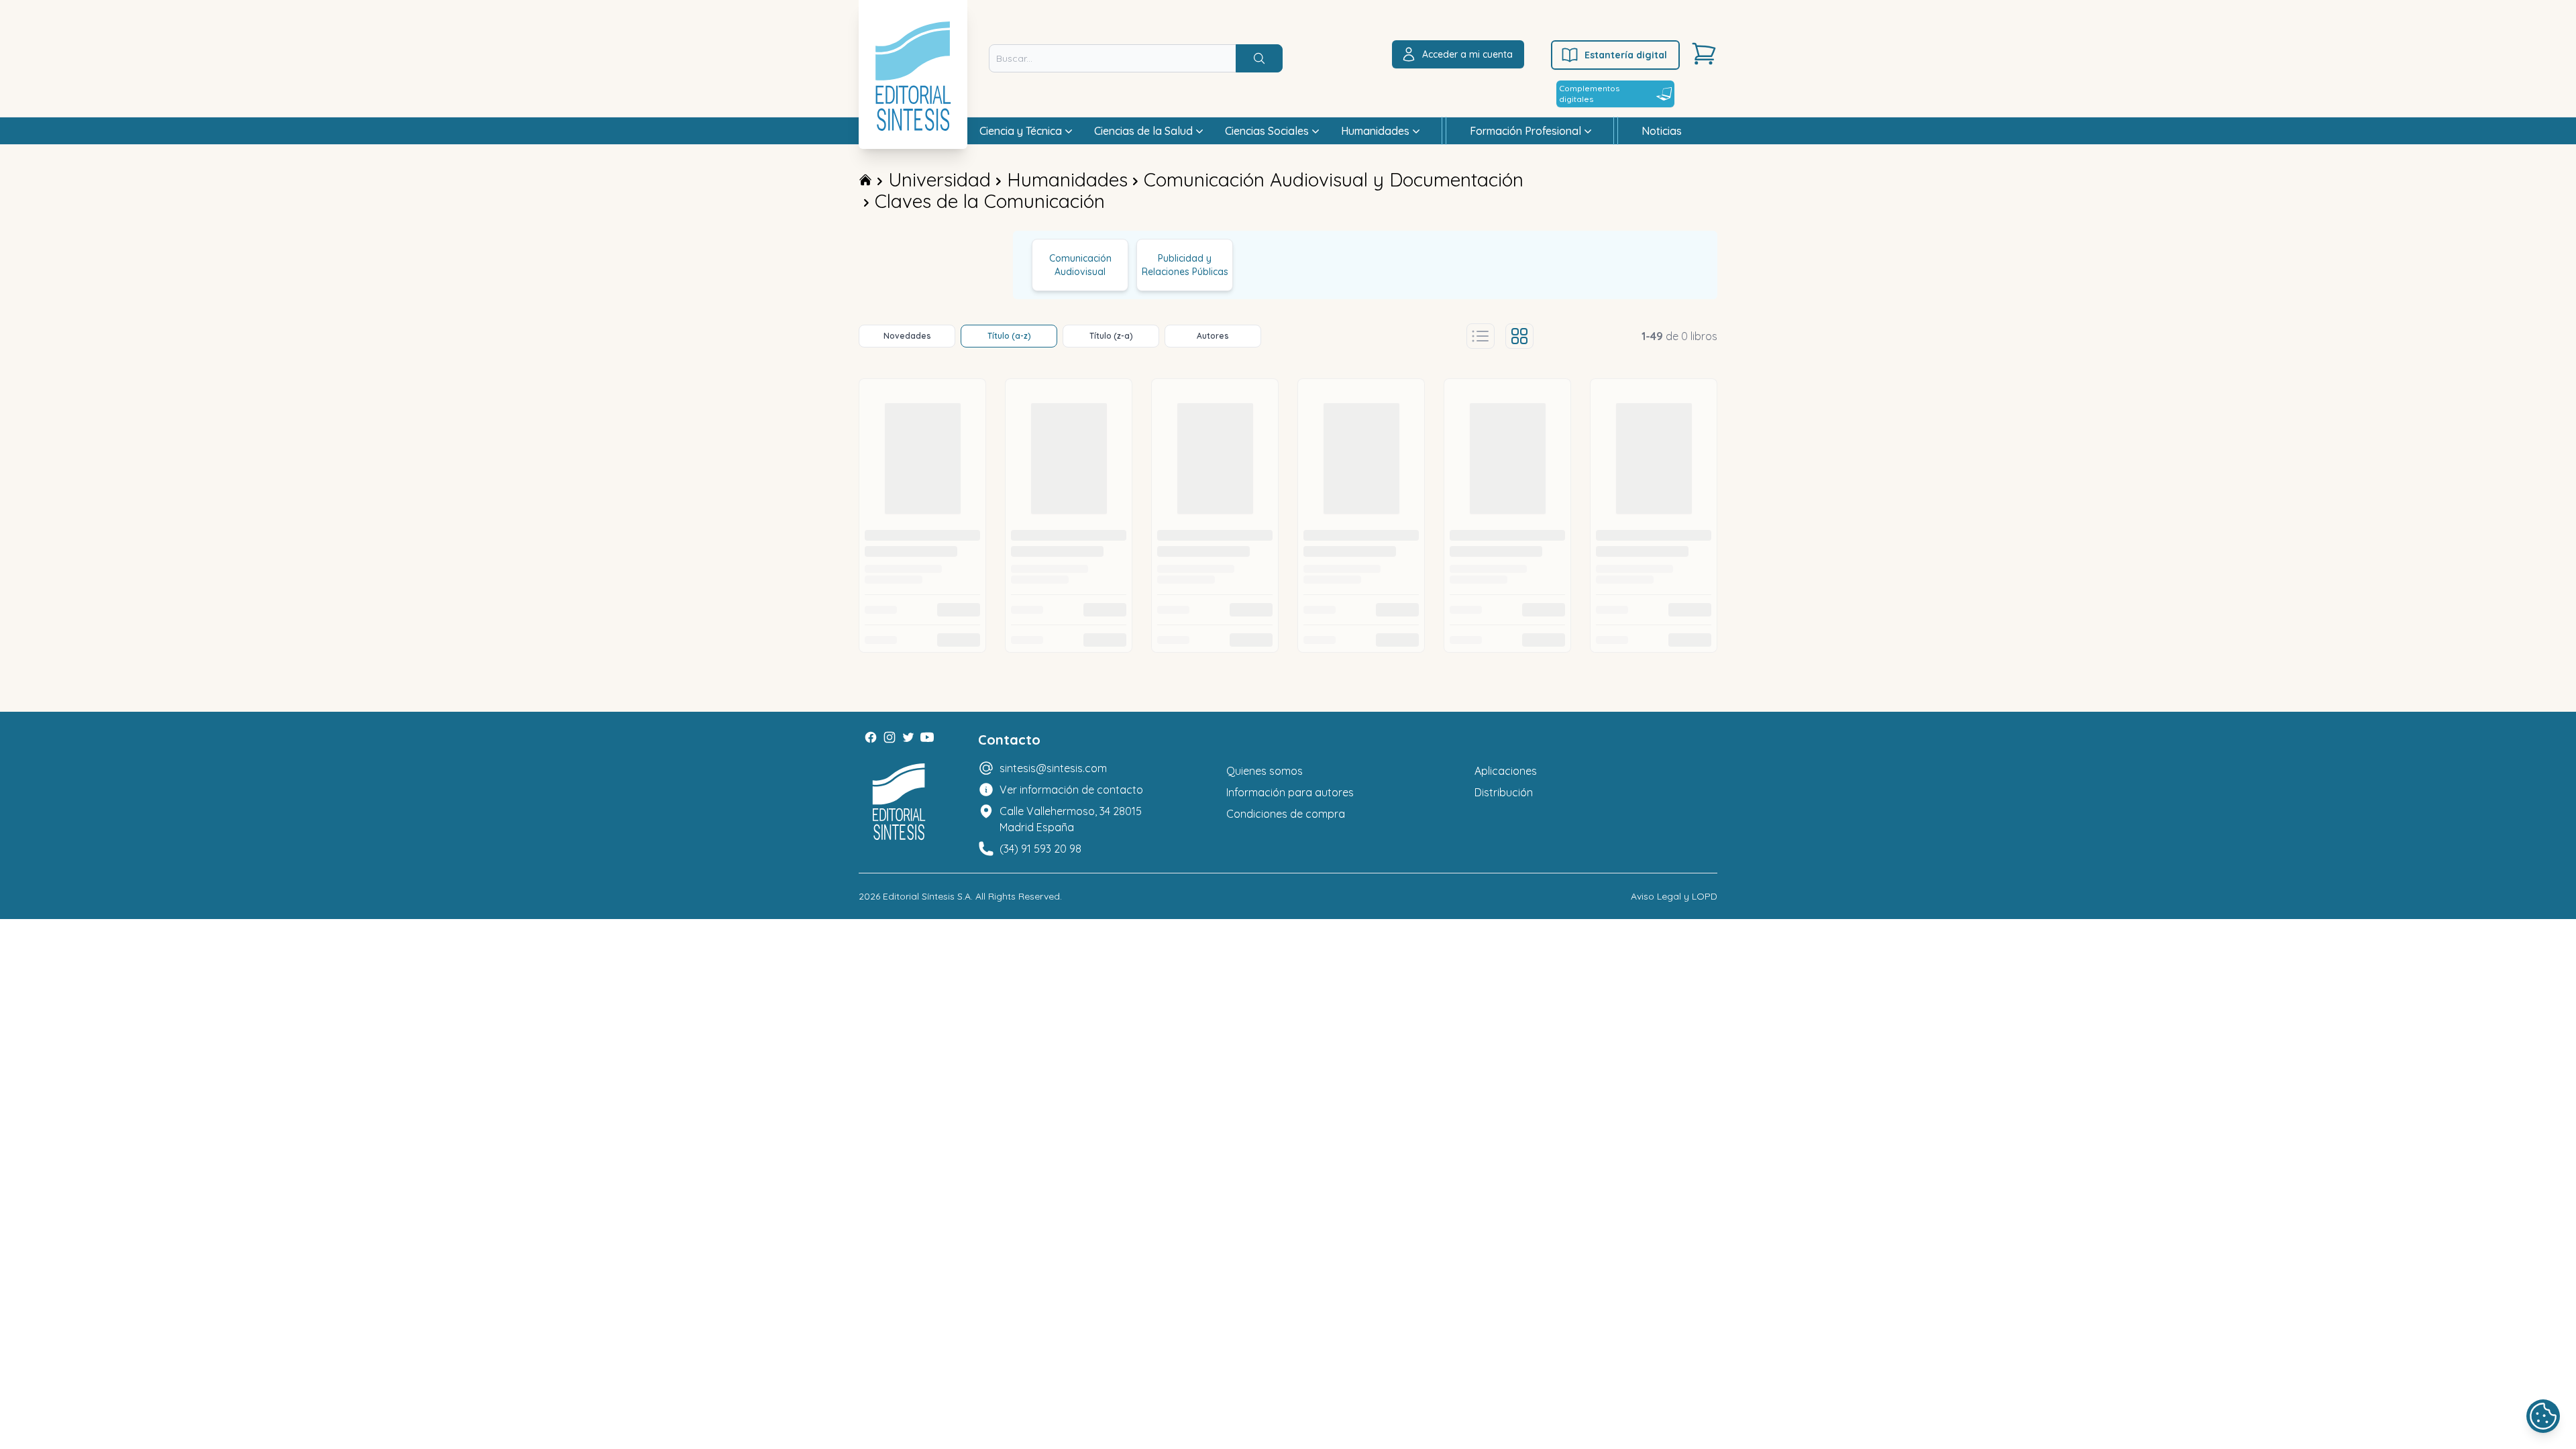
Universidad (940, 179)
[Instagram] (890, 737)
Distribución (1504, 792)
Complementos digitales (1589, 94)
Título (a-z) (1009, 336)
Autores (1213, 336)
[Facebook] (871, 737)
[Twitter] (908, 737)
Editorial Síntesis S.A (927, 896)
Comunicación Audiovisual (1080, 265)
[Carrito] (1704, 54)
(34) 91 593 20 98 (1040, 849)
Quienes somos (1265, 771)
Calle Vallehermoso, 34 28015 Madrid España (1071, 819)
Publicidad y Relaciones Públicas (1185, 265)
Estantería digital (1626, 55)
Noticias (1662, 131)
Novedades (907, 336)
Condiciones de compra (1286, 814)
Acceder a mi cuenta (1467, 54)
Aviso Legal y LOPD (1674, 896)
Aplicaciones (1506, 771)
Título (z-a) (1111, 336)
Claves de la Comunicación (990, 201)
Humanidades (1067, 179)
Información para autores (1290, 792)
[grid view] (1519, 336)
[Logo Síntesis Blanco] (899, 802)
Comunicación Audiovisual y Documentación (1334, 179)
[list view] (1481, 336)
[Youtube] (927, 737)
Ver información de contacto (1071, 790)
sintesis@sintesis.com (1053, 768)
